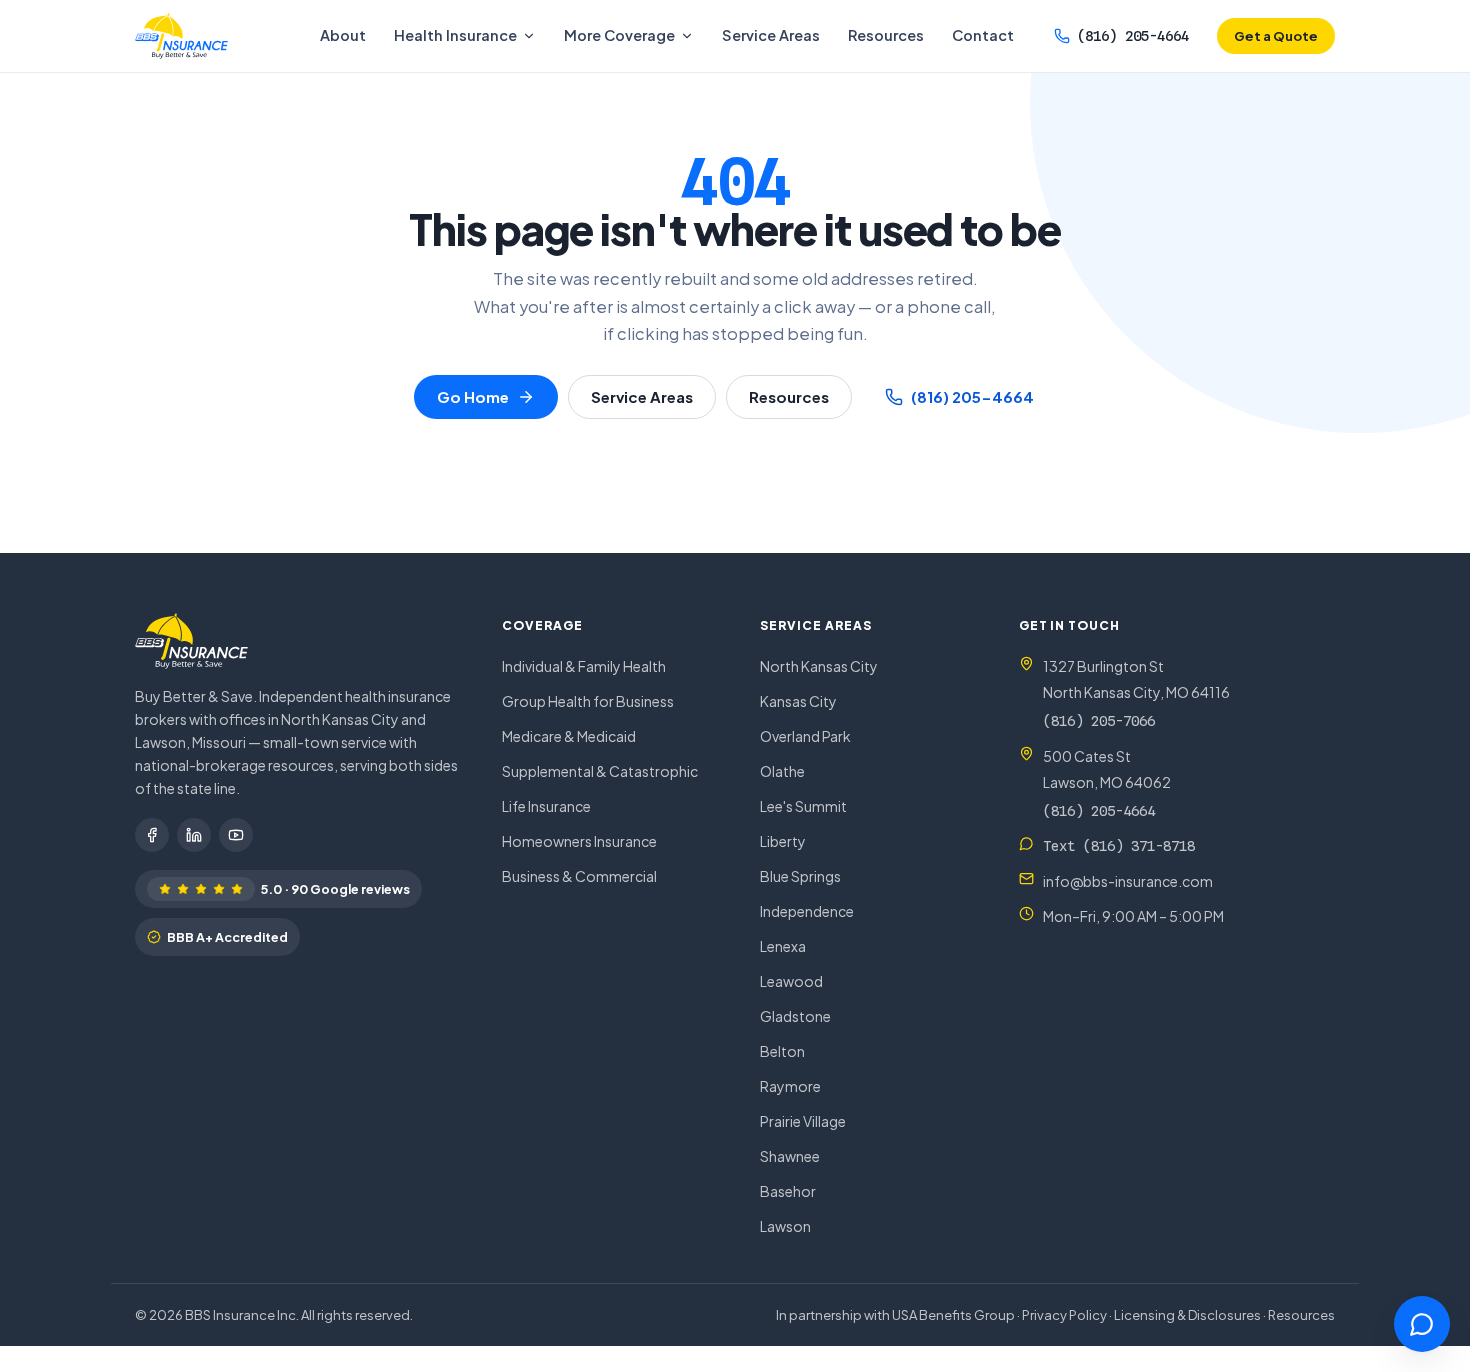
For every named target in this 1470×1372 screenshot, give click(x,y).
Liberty (783, 841)
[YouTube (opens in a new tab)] (236, 835)
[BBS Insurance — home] (181, 36)
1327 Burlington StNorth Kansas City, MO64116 (1136, 679)
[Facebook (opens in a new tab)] (152, 835)
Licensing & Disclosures (1187, 1315)
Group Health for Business (588, 701)
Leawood (791, 981)
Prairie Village (803, 1121)
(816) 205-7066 (1099, 721)
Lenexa (783, 946)
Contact (983, 35)
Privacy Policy (1064, 1315)
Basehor (788, 1191)
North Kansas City (819, 666)
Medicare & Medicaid (569, 736)
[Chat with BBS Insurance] (1422, 1324)
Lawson (785, 1226)
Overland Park (805, 736)
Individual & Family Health (584, 666)
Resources (886, 35)
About (343, 35)
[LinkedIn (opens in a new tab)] (194, 835)
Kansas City (798, 701)
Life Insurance (546, 806)
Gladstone (795, 1016)
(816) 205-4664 (1133, 36)
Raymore (790, 1086)
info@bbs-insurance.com (1128, 881)
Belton (782, 1051)
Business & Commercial (579, 876)
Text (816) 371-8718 (1119, 846)
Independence (807, 911)
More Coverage (619, 35)
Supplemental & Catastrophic (600, 771)
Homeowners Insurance (579, 841)
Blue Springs (800, 876)
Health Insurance (455, 35)
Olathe (782, 771)
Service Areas (771, 35)
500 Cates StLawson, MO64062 (1107, 769)
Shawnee (790, 1156)
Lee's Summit (803, 806)
